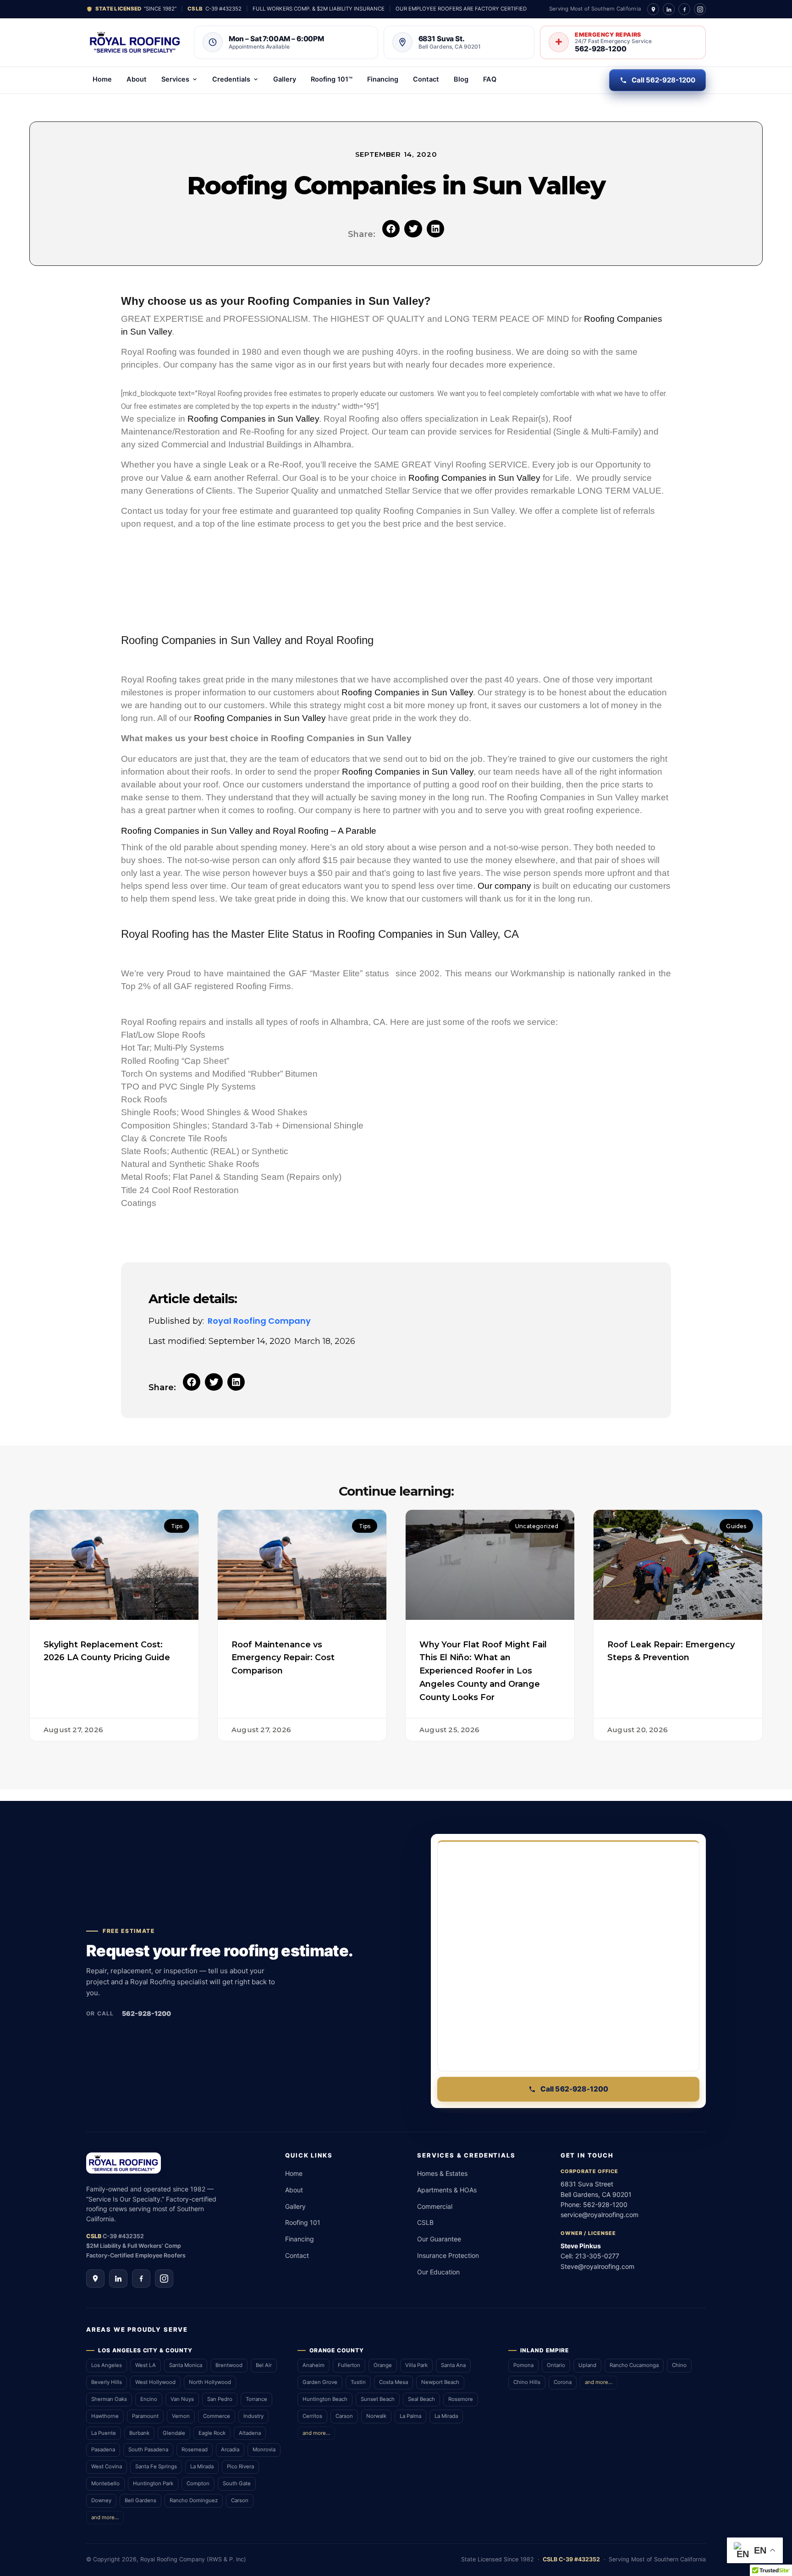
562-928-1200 (146, 2013)
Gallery (285, 79)
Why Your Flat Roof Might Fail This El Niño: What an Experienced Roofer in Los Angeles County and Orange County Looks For (483, 1671)
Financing (383, 79)
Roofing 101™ (332, 79)
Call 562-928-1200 (663, 80)
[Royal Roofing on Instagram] (700, 9)
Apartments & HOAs (447, 2190)
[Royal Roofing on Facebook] (684, 9)
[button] (391, 229)
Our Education (438, 2272)
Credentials (231, 79)
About (137, 79)
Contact (426, 79)
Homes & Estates (442, 2173)
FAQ (490, 79)
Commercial (435, 2206)
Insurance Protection (448, 2255)
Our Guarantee (439, 2239)
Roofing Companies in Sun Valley (253, 419)
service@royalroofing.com (599, 2215)
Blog (461, 79)
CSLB (425, 2222)
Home (102, 79)
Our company (504, 886)
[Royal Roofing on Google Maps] (653, 9)
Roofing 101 (303, 2222)
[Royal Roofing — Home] (135, 42)
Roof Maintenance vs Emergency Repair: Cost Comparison (283, 1658)
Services (175, 79)
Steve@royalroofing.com (597, 2266)
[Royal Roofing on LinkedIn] (669, 9)
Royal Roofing (340, 640)
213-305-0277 (597, 2256)
